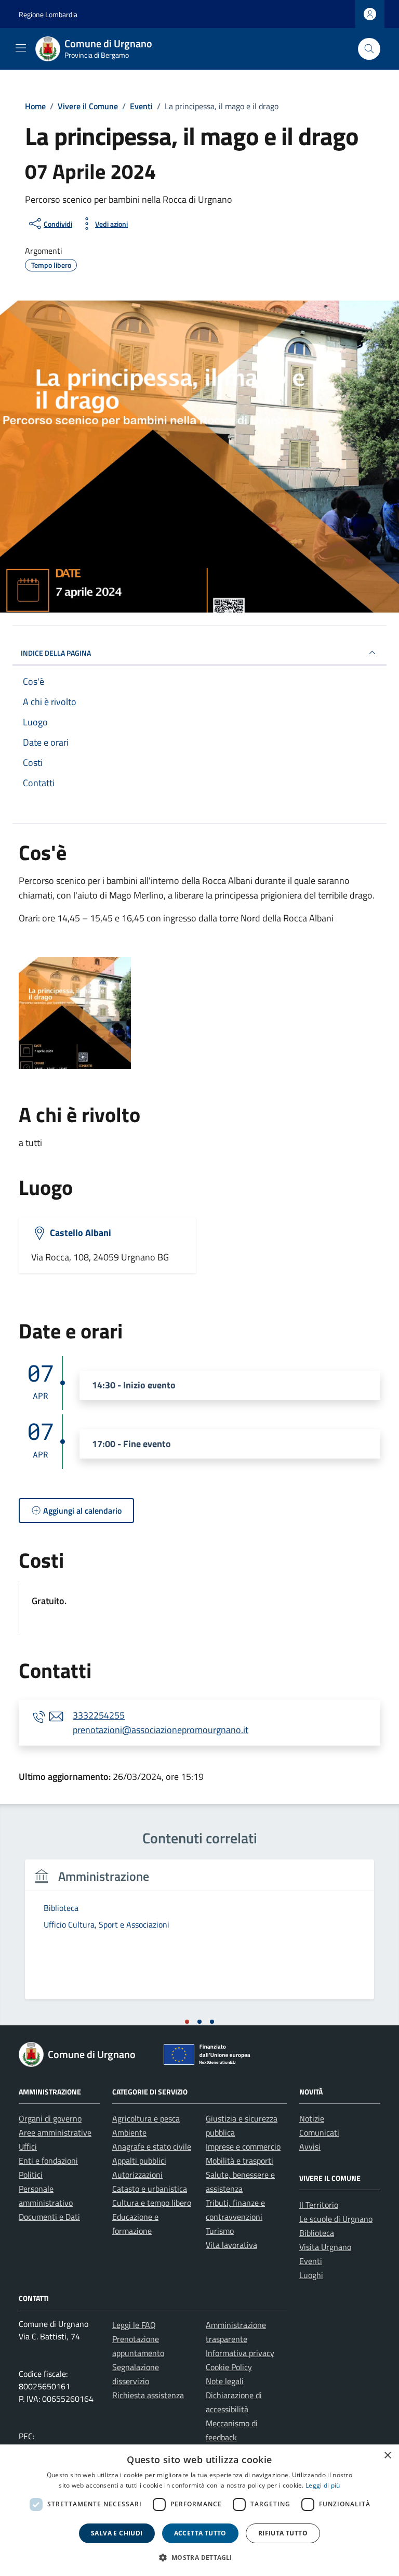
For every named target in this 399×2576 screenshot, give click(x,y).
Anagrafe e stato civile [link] (152, 2146)
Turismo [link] (220, 2231)
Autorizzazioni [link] (137, 2175)
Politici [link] (31, 2175)
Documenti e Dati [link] (49, 2217)
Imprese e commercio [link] (243, 2146)
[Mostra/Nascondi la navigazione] (21, 48)
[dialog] (199, 2510)
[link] (100, 49)
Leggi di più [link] (323, 2485)
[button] (199, 2557)
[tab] (187, 2022)
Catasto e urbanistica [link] (150, 2189)
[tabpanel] (199, 1936)
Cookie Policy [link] (229, 2367)
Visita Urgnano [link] (325, 2247)
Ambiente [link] (129, 2132)
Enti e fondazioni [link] (48, 2161)
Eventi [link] (311, 2261)
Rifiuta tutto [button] (283, 2533)
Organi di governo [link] (50, 2118)
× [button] (387, 2456)
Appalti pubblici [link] (139, 2161)
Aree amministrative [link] (55, 2132)
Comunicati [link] (319, 2132)
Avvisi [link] (310, 2146)
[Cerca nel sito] (369, 49)
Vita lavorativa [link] (231, 2245)
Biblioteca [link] (317, 2233)
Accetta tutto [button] (200, 2533)
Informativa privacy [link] (240, 2353)
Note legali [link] (225, 2381)
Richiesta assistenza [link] (148, 2395)
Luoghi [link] (311, 2275)
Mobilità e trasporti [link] (240, 2161)
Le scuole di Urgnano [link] (336, 2219)
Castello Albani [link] (81, 1233)
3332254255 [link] (99, 1715)
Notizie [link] (312, 2118)
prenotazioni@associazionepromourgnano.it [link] (161, 1730)
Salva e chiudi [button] (117, 2533)
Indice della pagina (56, 653)
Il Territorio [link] (319, 2205)
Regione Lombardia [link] (48, 14)
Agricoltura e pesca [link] (146, 2118)
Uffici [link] (28, 2146)
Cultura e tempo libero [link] (152, 2203)
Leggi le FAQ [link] (134, 2325)
